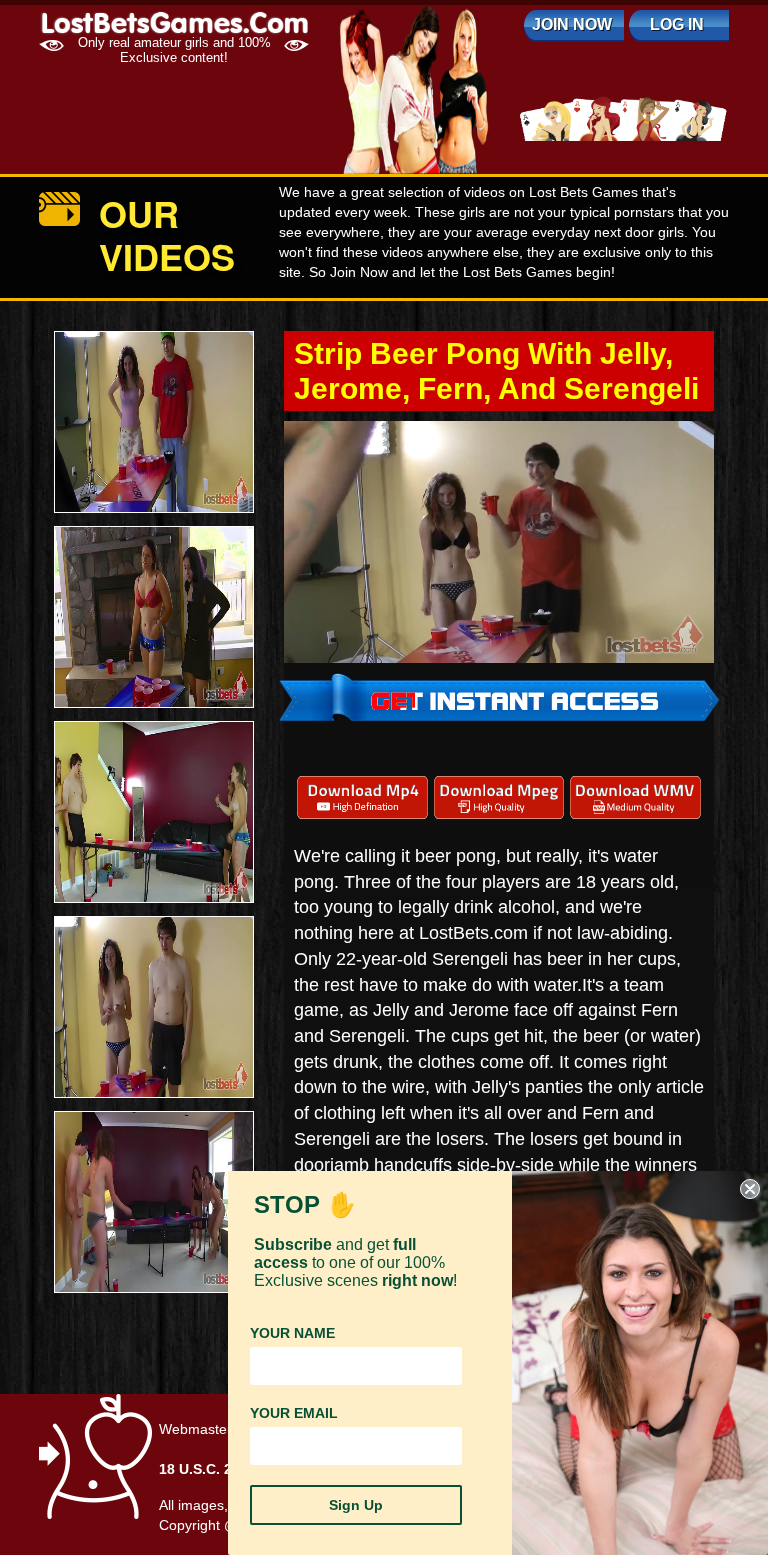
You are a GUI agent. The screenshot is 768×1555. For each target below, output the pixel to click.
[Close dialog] (750, 1189)
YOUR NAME (292, 1333)
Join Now (572, 24)
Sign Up (356, 1505)
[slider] (477, 647)
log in (677, 24)
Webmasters (199, 1429)
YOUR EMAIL (294, 1413)
